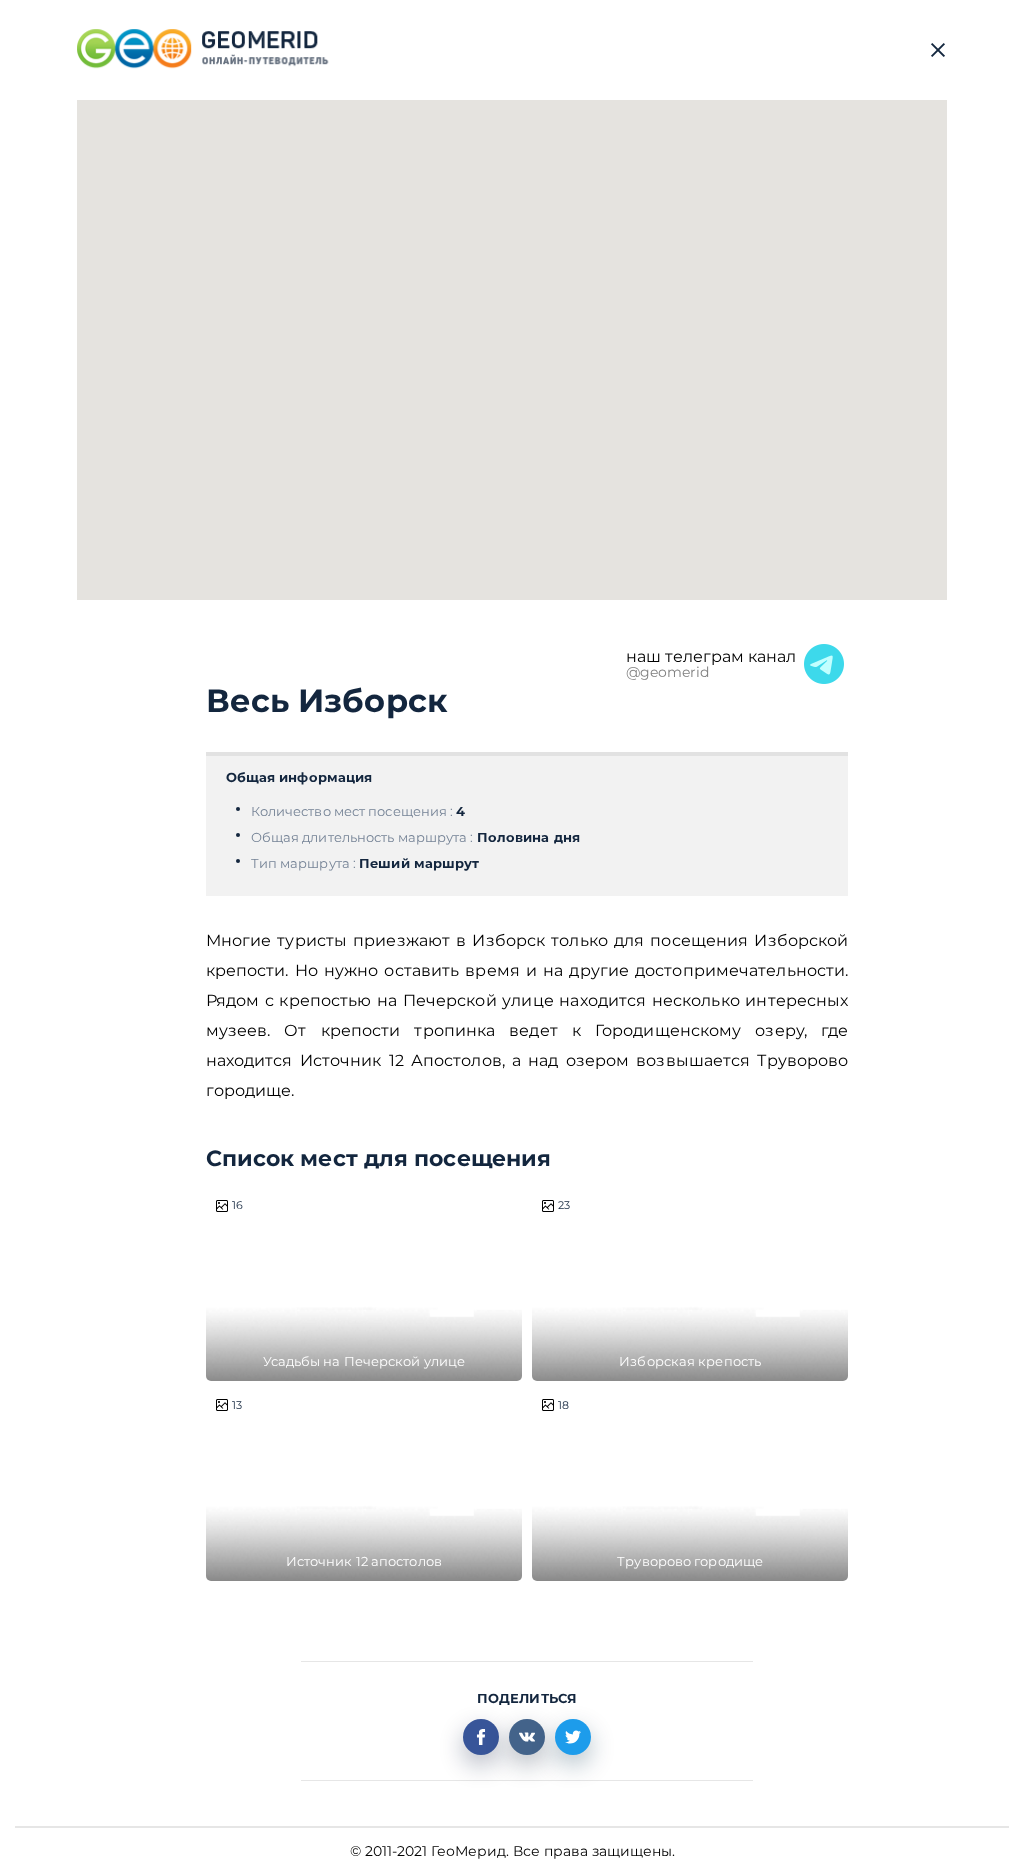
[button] (550, 423)
